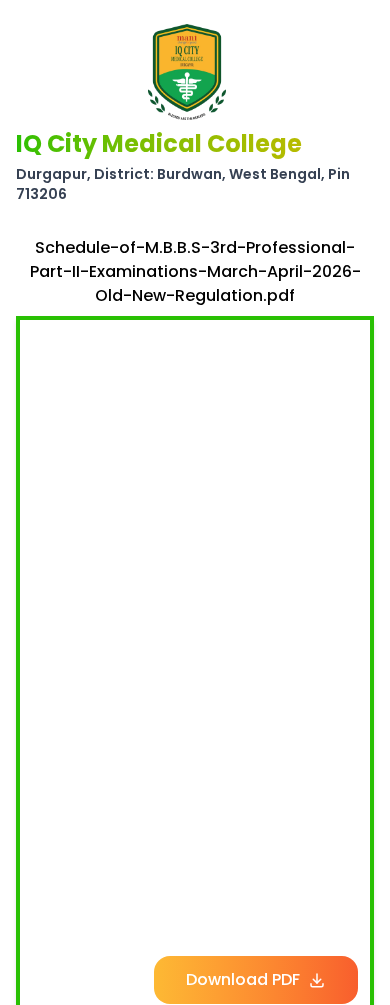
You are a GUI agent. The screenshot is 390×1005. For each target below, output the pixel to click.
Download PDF (243, 979)
